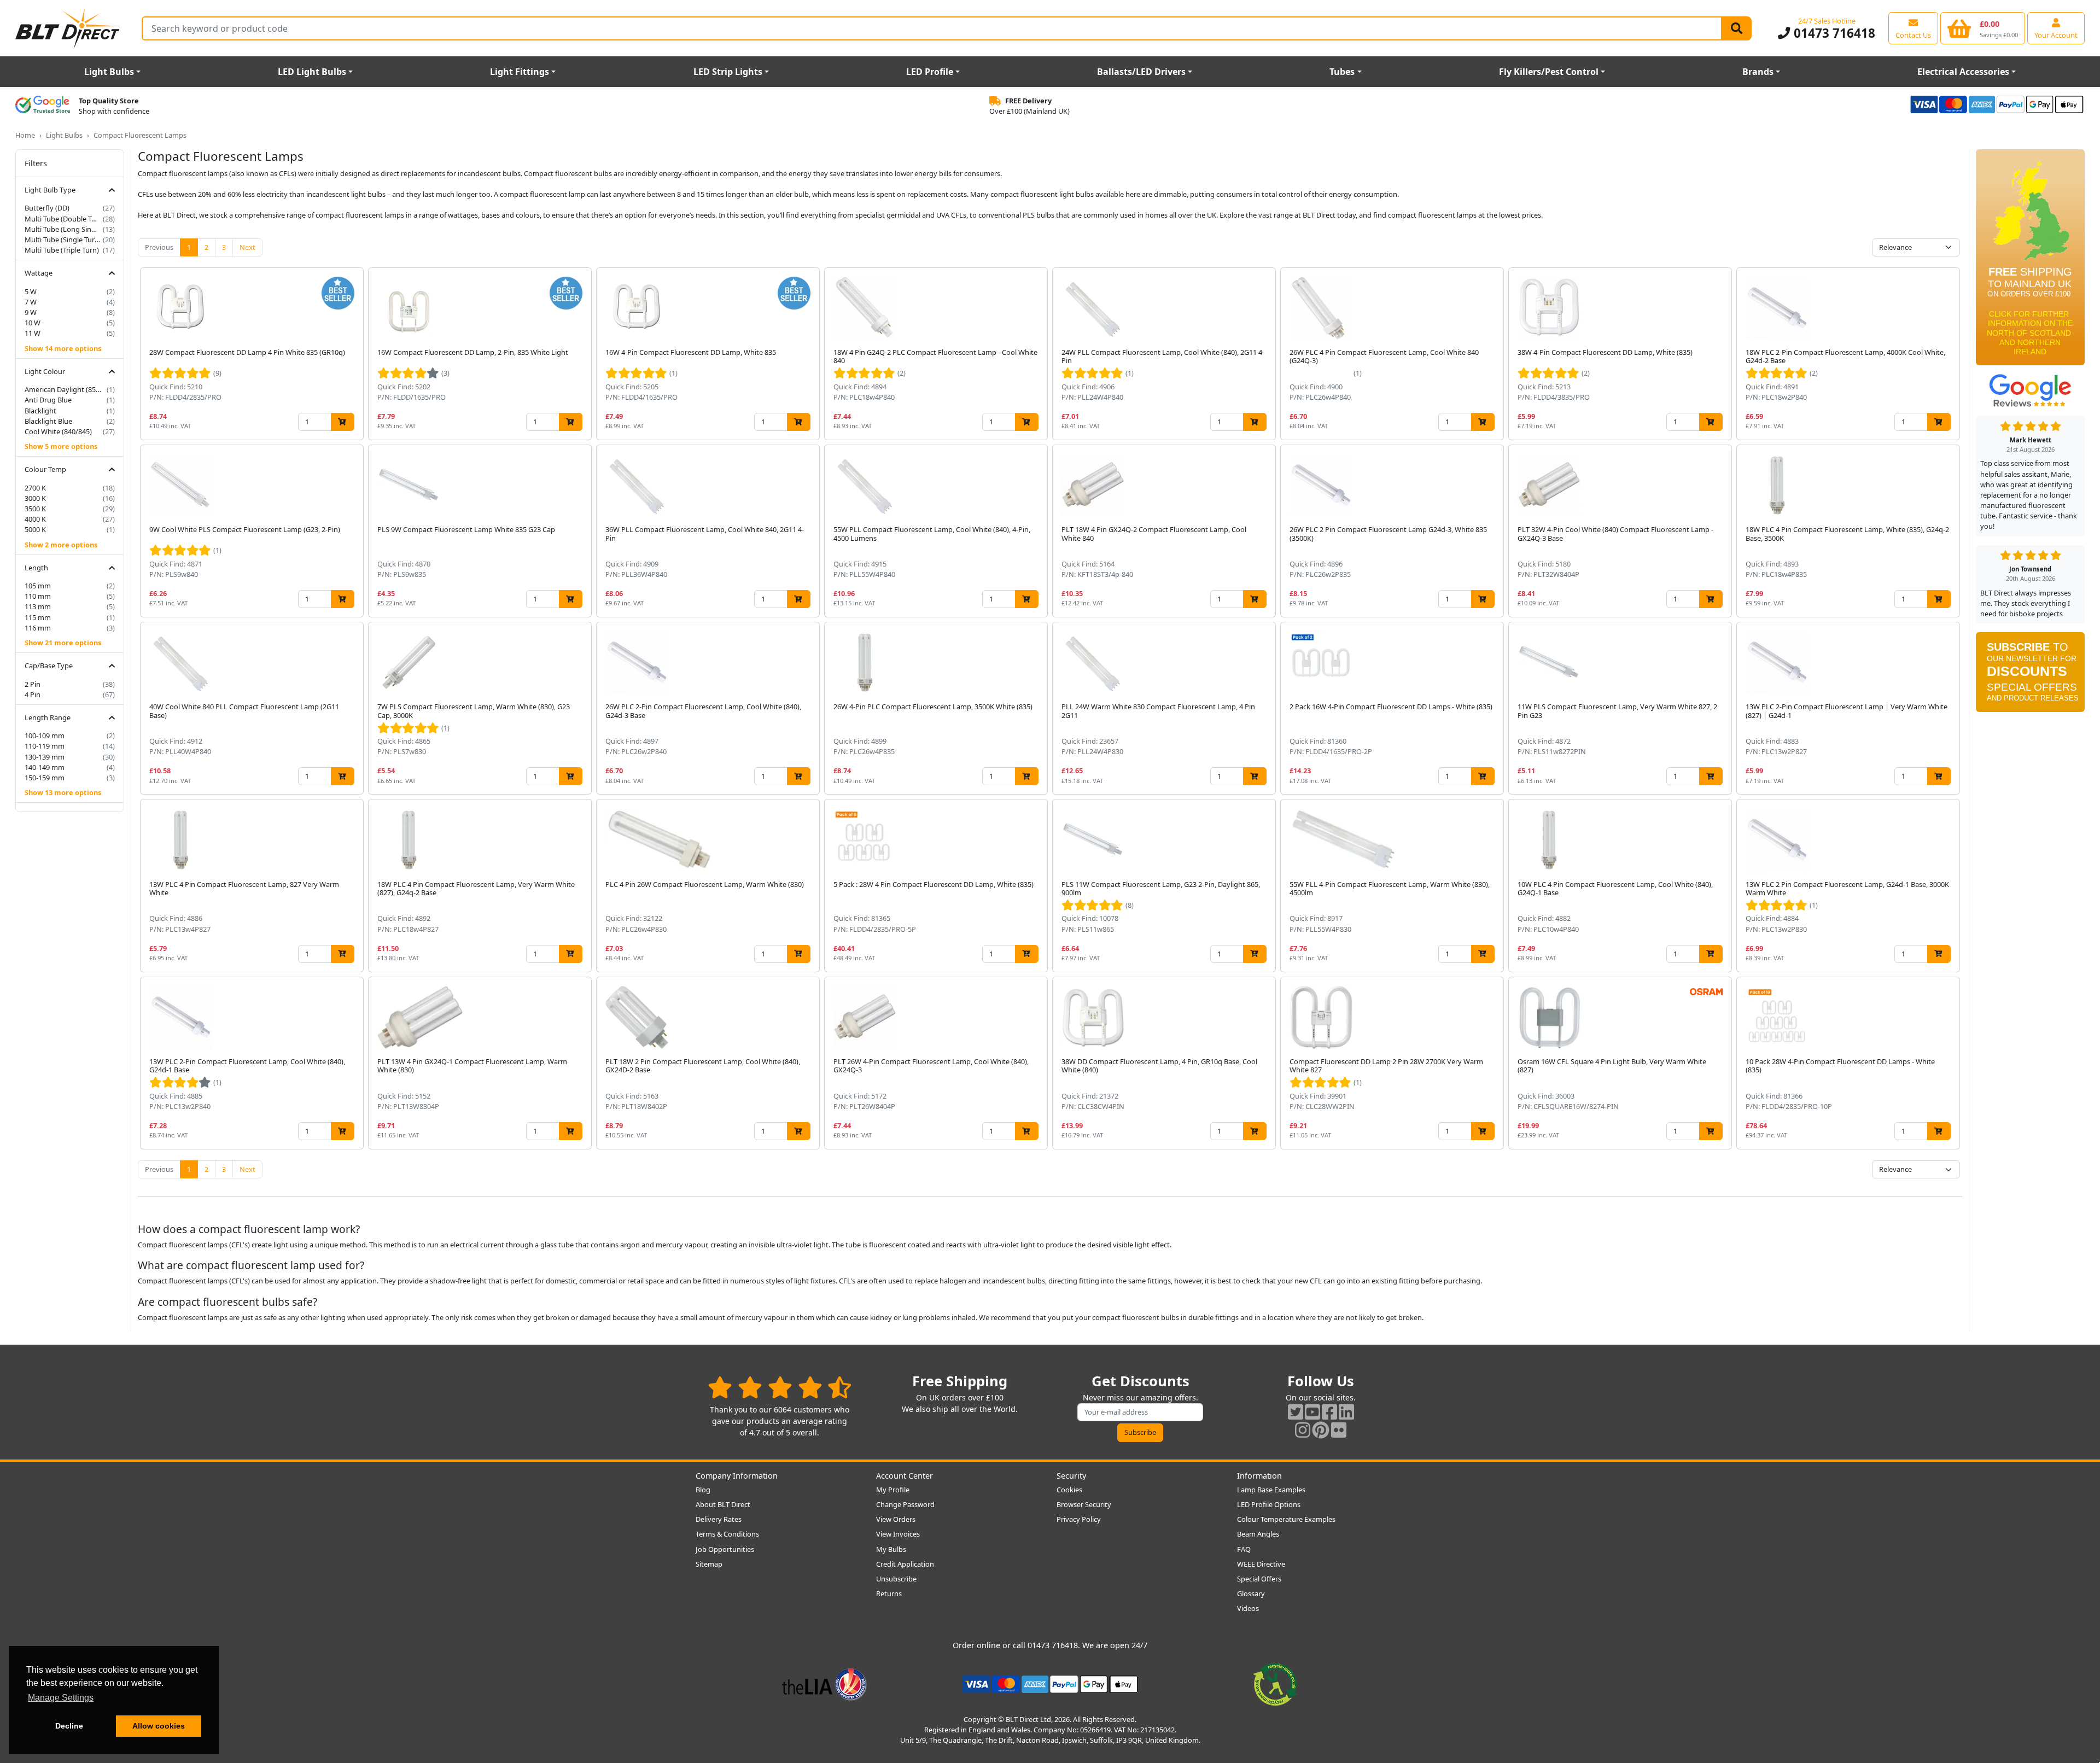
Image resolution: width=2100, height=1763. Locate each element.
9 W (31, 312)
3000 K (35, 498)
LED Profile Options (1269, 1504)
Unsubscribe (896, 1579)
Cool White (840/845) (58, 431)
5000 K (35, 529)
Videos (1248, 1608)
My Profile (893, 1490)
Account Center (905, 1476)
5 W (31, 291)
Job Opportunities (725, 1549)
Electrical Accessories (1963, 72)
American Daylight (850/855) (65, 389)
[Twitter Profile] (1296, 1412)
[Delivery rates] (2030, 261)
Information (1259, 1476)
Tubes (1342, 72)
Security (1071, 1476)
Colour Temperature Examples (1286, 1519)
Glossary (1251, 1593)
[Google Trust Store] (43, 106)
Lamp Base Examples (1271, 1490)
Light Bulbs (109, 72)
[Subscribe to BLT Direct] (2030, 676)
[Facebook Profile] (1329, 1412)
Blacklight (40, 411)
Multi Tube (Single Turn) (63, 240)
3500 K (35, 509)
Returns (889, 1593)
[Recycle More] (1275, 1683)
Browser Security (1084, 1504)
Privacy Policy (1079, 1519)
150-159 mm (45, 778)
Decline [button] (69, 1726)
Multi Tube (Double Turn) (63, 219)
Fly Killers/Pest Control (1549, 72)
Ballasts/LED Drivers (1141, 72)
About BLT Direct (723, 1504)
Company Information (737, 1476)
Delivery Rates (719, 1519)
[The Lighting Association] (824, 1683)
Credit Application (905, 1564)
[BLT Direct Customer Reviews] (780, 1387)
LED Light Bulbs (312, 72)
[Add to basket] (343, 422)
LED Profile (930, 72)
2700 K (35, 488)
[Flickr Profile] (1339, 1430)
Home (25, 135)
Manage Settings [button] (61, 1698)
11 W (33, 333)
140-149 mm (45, 767)
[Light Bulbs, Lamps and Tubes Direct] (68, 28)
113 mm (38, 606)
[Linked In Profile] (1346, 1412)
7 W (31, 302)
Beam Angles (1258, 1534)
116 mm (38, 628)
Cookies (1069, 1490)
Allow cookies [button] (159, 1726)
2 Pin (33, 684)
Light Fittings (520, 72)
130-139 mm (45, 757)
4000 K (35, 519)
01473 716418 (1833, 33)
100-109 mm (45, 735)
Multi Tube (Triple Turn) (62, 250)
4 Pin (33, 694)
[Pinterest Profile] (1321, 1430)
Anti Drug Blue (48, 400)
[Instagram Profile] (1303, 1430)
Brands (1758, 72)
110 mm (38, 596)
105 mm (38, 586)
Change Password (905, 1504)
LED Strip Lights (728, 72)
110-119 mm (45, 746)
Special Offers (1259, 1579)
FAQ (1244, 1549)
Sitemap (709, 1564)
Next (247, 247)
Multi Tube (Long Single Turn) (63, 229)
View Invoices (898, 1534)
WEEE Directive (1261, 1564)
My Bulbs (891, 1549)
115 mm (38, 617)
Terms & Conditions (727, 1534)
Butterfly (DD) (47, 208)
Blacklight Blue (48, 421)
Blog (703, 1490)
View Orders (896, 1519)
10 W (33, 323)
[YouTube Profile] (1312, 1412)
